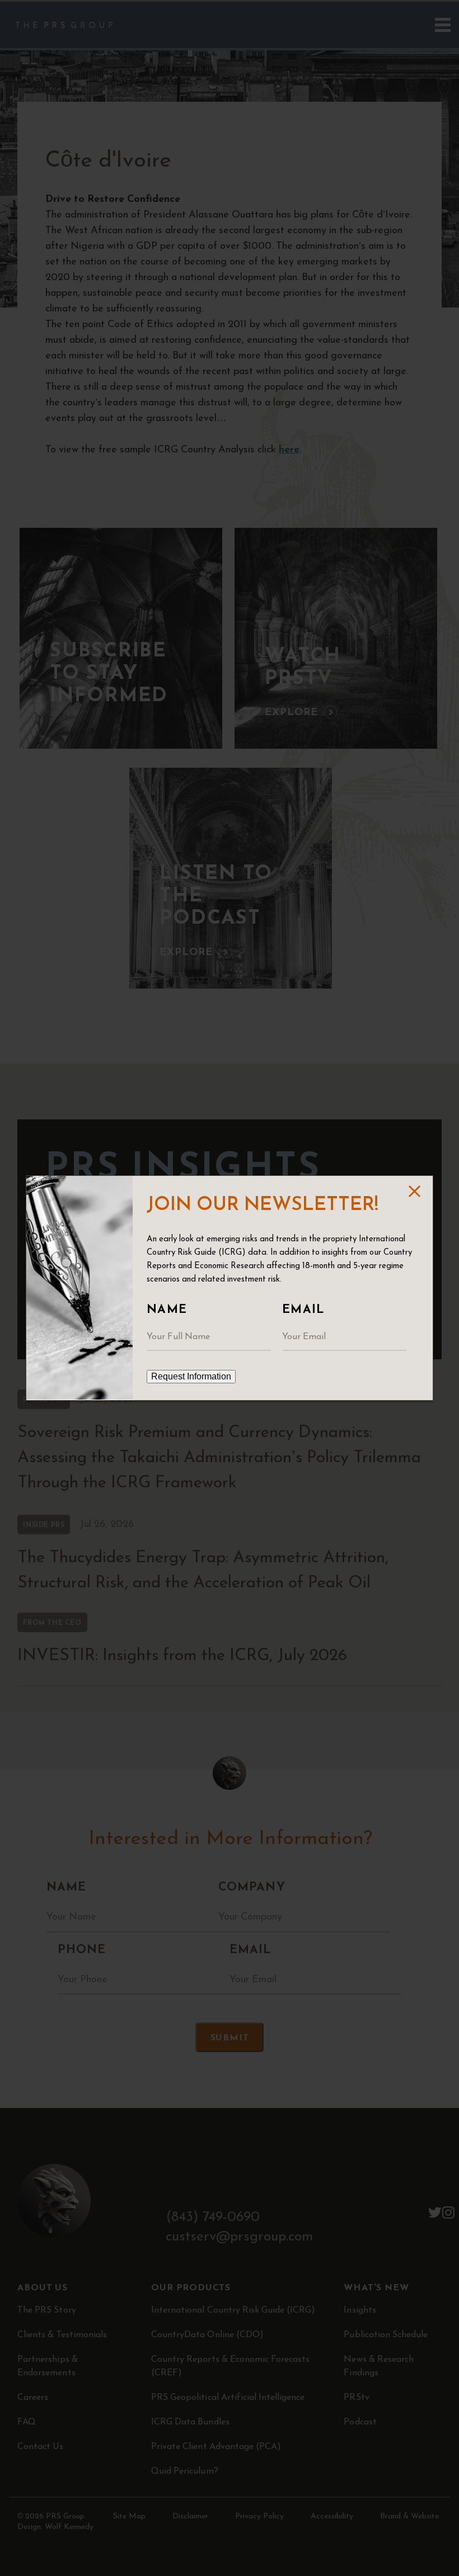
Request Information (191, 1376)
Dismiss (414, 1191)
